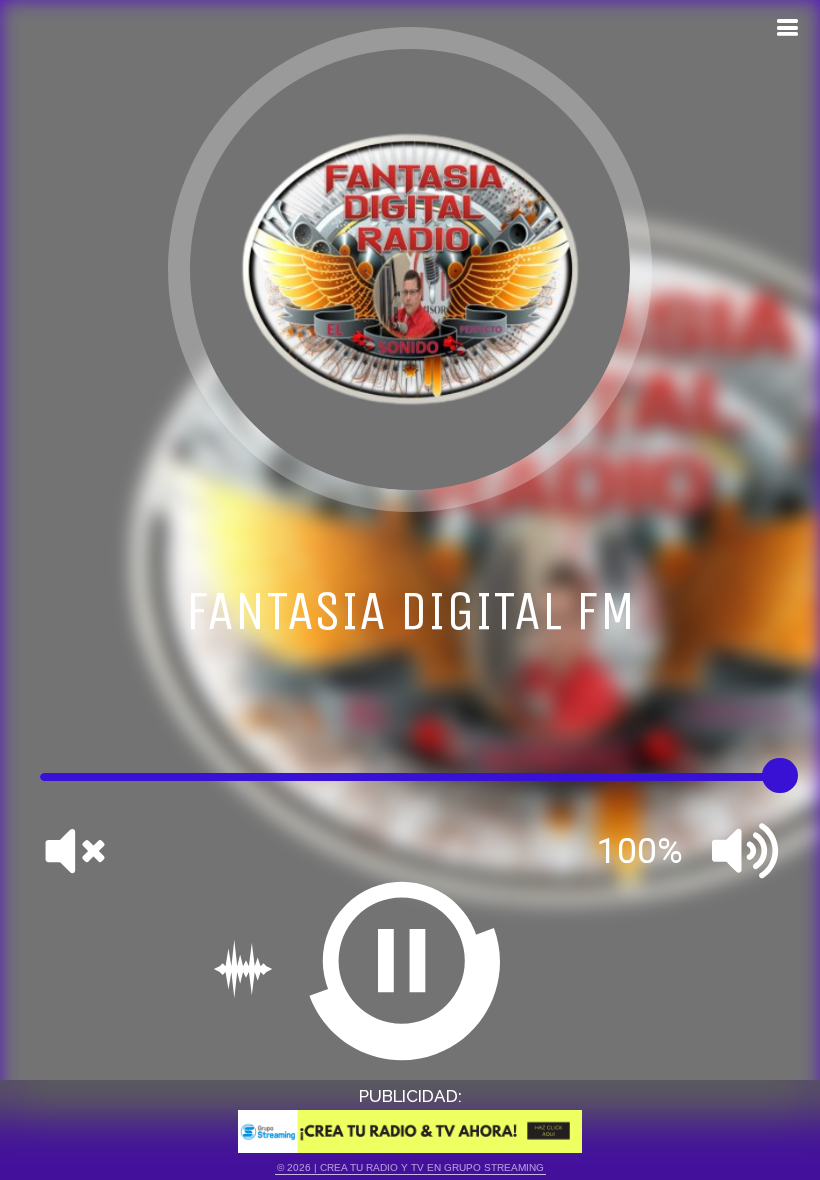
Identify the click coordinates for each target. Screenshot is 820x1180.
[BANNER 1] (410, 1131)
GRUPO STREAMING (494, 1167)
